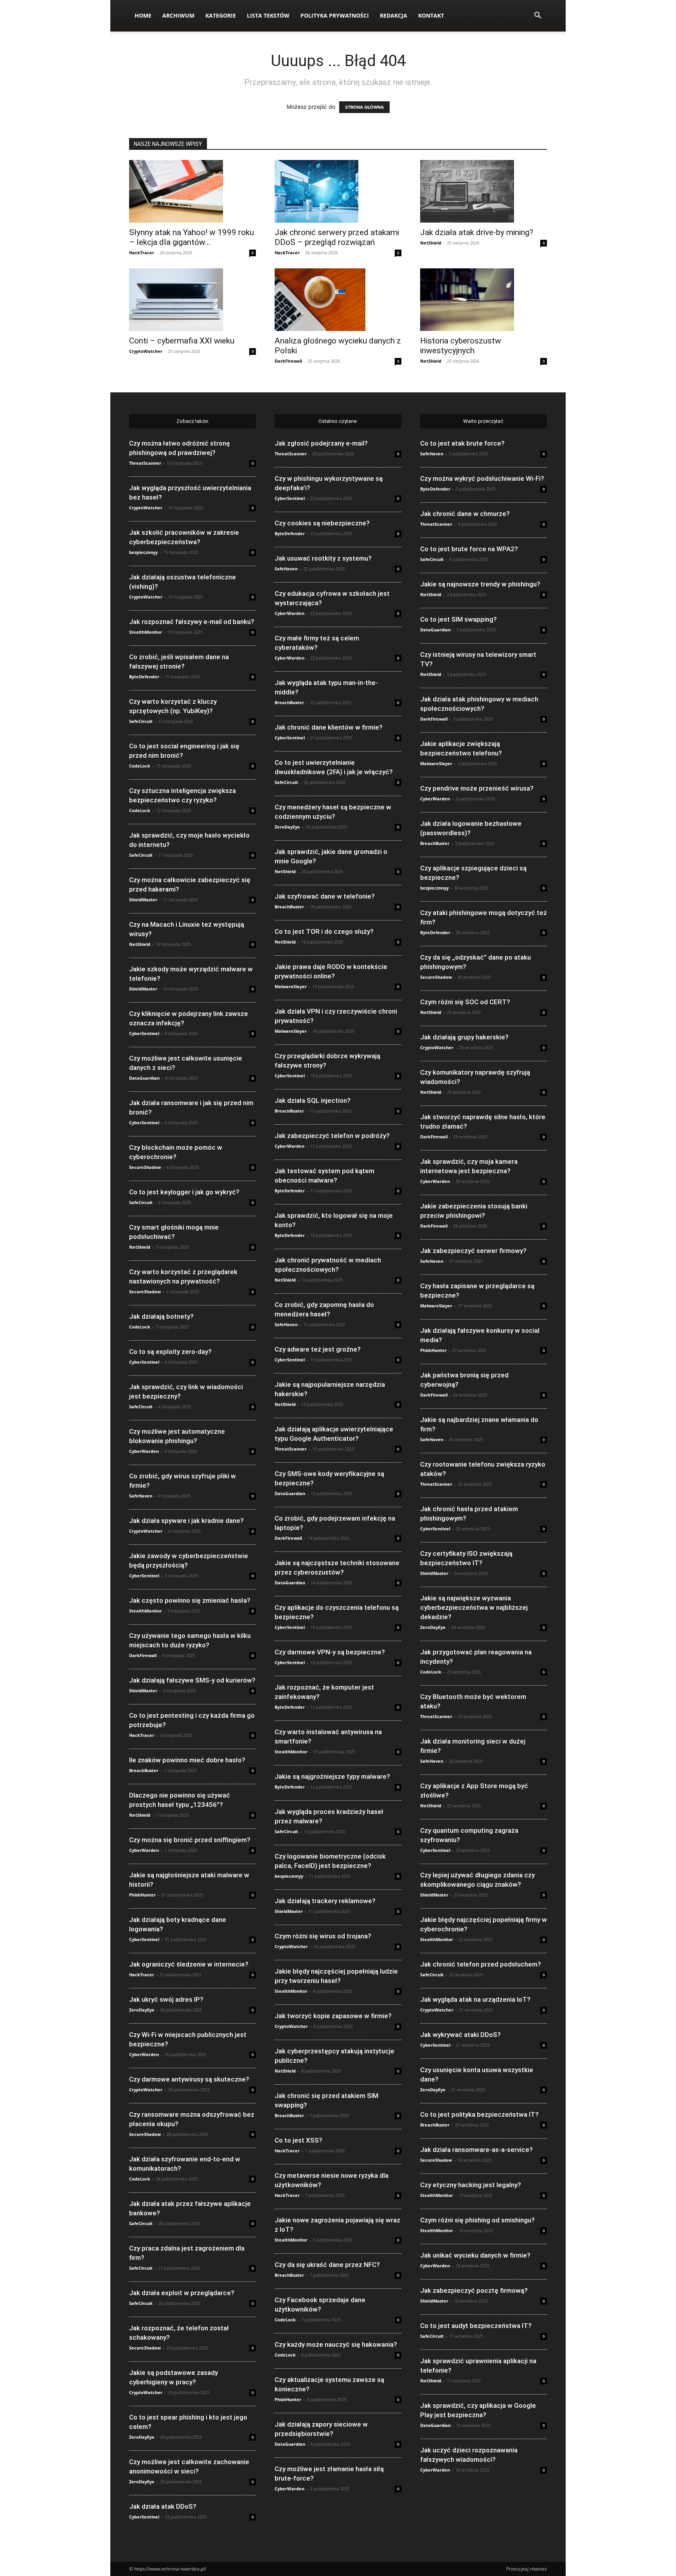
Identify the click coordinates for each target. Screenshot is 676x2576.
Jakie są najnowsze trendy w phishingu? (480, 584)
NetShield (431, 243)
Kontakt (431, 15)
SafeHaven (141, 1496)
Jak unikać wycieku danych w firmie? (475, 2255)
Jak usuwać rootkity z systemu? (323, 558)
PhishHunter (142, 1895)
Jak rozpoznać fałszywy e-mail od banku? (192, 622)
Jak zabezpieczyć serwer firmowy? (473, 1251)
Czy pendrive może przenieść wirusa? (477, 788)
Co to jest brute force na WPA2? (469, 549)
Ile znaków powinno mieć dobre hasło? (187, 1760)
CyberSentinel (144, 1033)
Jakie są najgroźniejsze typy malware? (332, 1776)
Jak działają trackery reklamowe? (325, 1901)
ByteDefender (144, 677)
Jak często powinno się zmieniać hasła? (190, 1600)
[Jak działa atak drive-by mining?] (484, 191)
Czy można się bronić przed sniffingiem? (190, 1840)
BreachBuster (144, 1770)
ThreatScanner (145, 463)
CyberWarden (144, 1451)
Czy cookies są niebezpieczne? (322, 523)
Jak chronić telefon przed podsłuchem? (481, 1964)
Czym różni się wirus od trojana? (323, 1936)
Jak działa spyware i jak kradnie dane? (186, 1521)
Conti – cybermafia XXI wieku (182, 341)
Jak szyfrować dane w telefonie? (325, 896)
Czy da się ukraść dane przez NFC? (327, 2265)
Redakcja (394, 15)
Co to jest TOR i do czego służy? (324, 931)
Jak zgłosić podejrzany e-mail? (321, 443)
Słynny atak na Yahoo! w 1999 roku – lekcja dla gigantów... (191, 237)
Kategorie (221, 15)
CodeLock (140, 766)
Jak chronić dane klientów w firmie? (329, 727)
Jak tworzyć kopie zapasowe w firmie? (333, 2016)
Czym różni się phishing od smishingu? (477, 2220)
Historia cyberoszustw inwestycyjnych (461, 346)
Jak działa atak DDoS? (163, 2506)
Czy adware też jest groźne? (318, 1349)
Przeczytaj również (527, 2569)
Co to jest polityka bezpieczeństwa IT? (479, 2114)
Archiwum (178, 15)
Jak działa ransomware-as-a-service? (476, 2150)
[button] (538, 16)
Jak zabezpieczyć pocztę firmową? (474, 2290)
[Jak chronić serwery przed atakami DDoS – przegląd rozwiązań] (338, 191)
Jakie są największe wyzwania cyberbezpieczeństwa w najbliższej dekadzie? (474, 1607)
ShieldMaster (143, 900)
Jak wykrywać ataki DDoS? (460, 2035)
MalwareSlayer (291, 986)
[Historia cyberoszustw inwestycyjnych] (484, 300)
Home (143, 15)
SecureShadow (145, 1167)
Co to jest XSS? (298, 2140)
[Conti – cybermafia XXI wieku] (192, 300)
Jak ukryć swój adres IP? (166, 1999)
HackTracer (142, 253)
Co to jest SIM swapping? (458, 619)
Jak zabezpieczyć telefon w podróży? (332, 1136)
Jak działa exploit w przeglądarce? (182, 2293)
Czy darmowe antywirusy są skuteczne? (189, 2079)
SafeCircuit (141, 721)
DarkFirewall (288, 361)
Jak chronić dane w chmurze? (465, 514)
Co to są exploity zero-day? (170, 1352)
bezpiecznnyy (143, 552)
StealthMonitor (146, 632)
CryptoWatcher (146, 351)
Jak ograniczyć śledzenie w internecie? (189, 1964)
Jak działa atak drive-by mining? (477, 232)
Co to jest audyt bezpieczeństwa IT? (476, 2326)
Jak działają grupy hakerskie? (464, 1037)
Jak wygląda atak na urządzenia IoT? (475, 1999)
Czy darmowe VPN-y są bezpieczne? (330, 1652)
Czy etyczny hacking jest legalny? (471, 2185)
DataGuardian (144, 1078)
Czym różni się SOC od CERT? (465, 1002)
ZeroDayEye (142, 2010)
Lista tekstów (268, 15)
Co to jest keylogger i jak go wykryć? (184, 1192)
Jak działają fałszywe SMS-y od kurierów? (192, 1680)
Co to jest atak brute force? (462, 443)
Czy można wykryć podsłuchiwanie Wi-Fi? (482, 478)
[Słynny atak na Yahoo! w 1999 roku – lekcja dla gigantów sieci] (192, 191)
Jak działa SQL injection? (313, 1100)
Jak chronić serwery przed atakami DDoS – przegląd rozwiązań (337, 237)
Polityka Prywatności (335, 15)
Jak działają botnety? (161, 1316)
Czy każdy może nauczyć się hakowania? (336, 2344)
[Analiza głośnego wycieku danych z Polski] (338, 300)
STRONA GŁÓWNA (364, 107)
